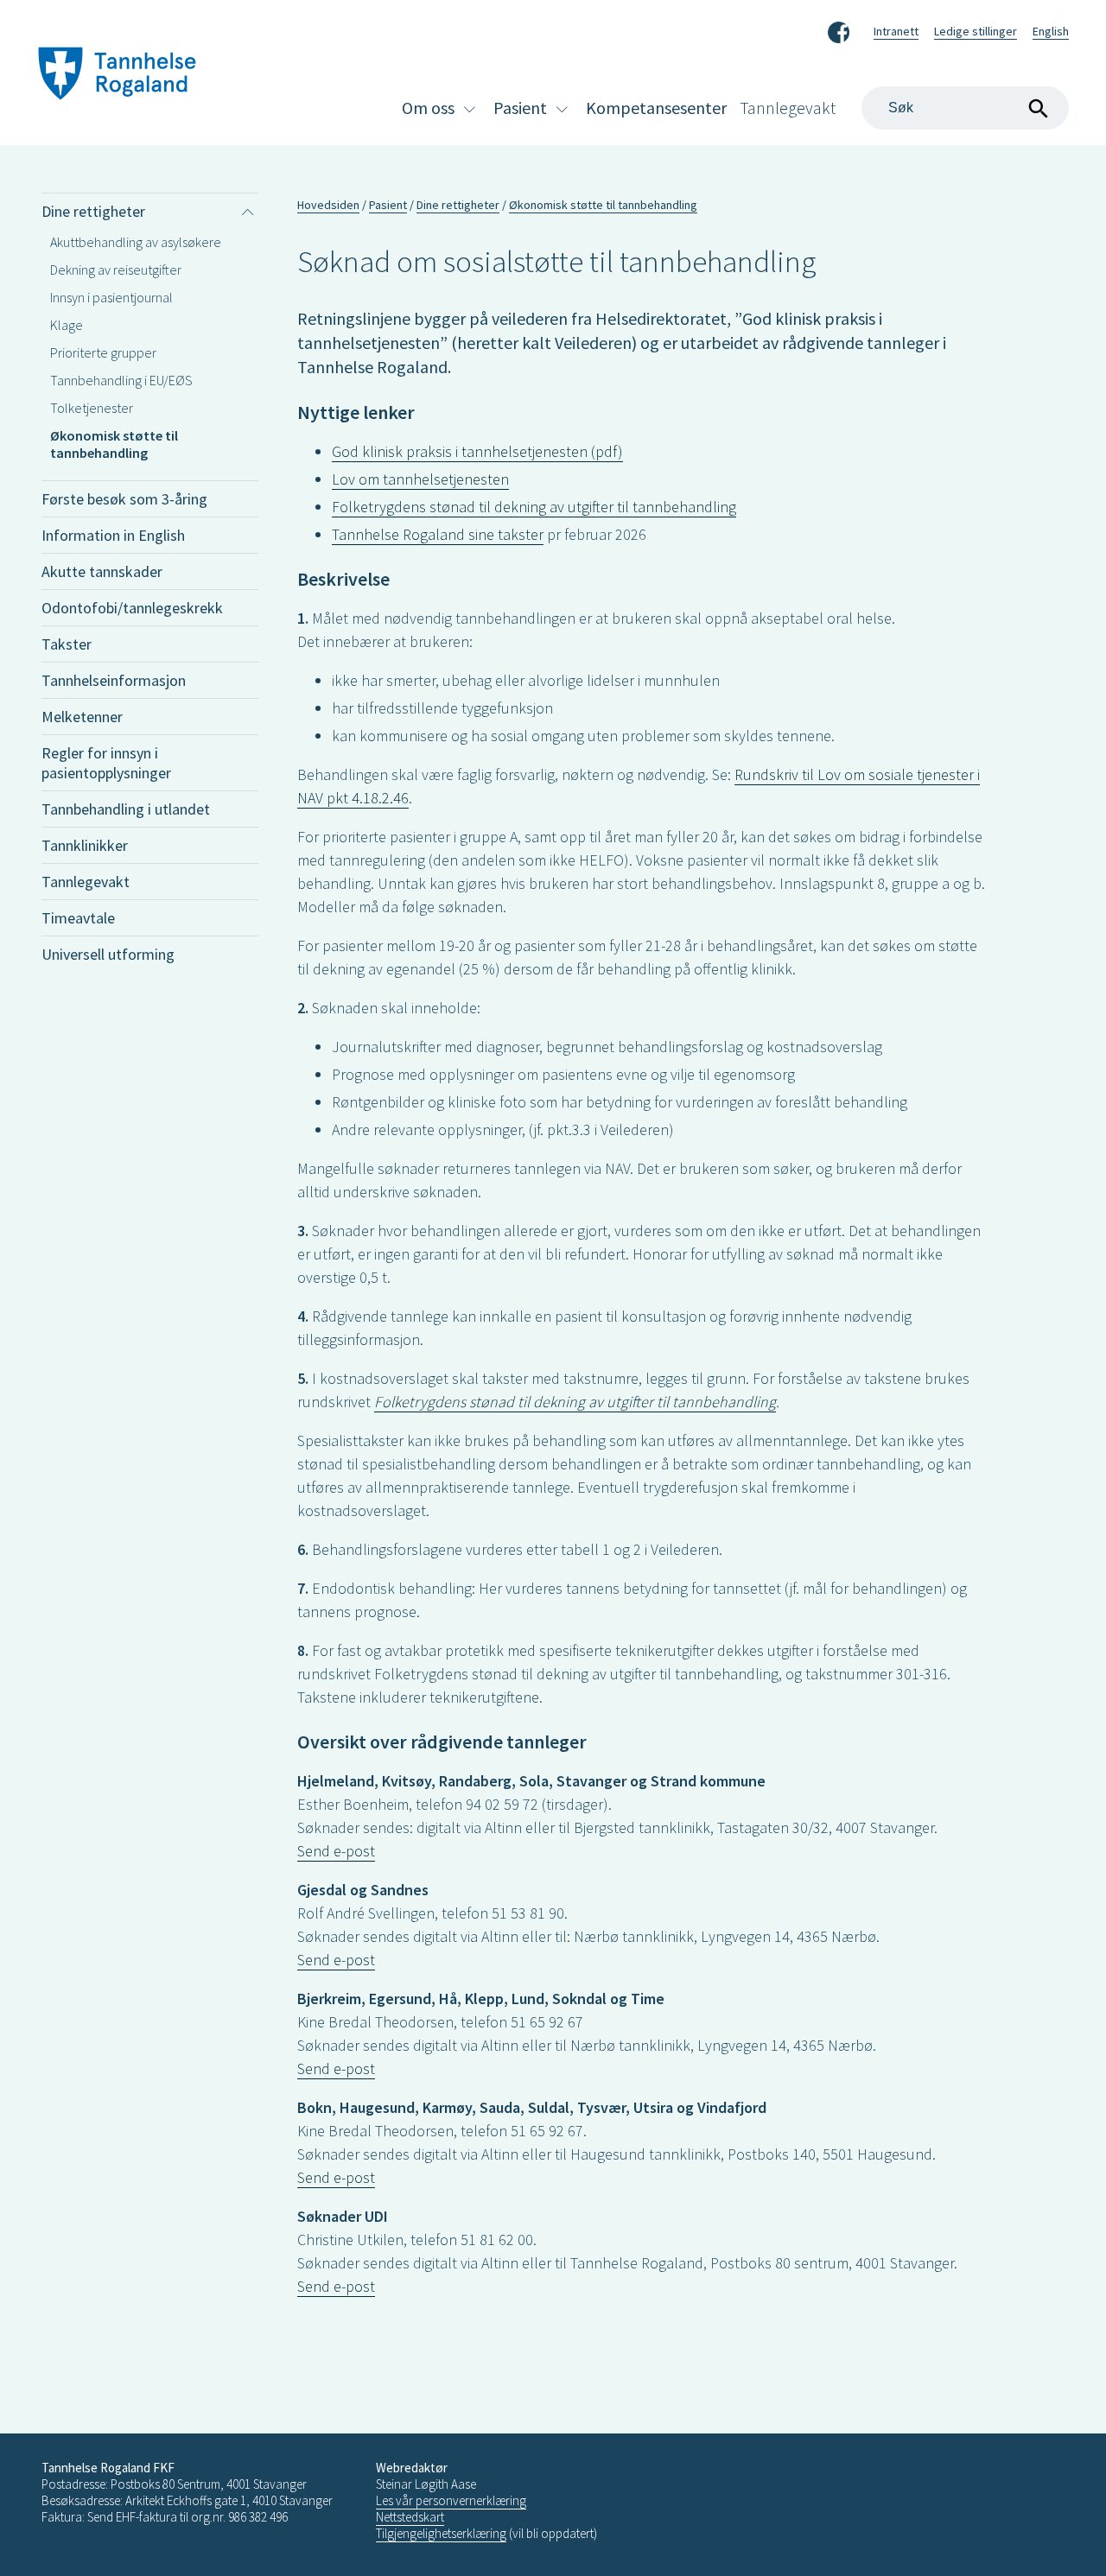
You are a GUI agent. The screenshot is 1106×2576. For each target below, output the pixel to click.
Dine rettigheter (93, 211)
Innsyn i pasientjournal (111, 297)
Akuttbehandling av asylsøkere (136, 242)
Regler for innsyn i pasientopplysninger (106, 763)
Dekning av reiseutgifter (116, 270)
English (1051, 31)
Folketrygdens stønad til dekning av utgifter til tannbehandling (534, 507)
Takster (67, 644)
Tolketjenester (92, 408)
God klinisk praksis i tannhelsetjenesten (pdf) (477, 451)
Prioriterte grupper (103, 352)
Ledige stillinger (976, 31)
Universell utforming (108, 954)
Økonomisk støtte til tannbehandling (114, 444)
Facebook (839, 29)
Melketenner (82, 717)
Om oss (428, 108)
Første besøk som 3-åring (124, 499)
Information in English (113, 535)
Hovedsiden (328, 205)
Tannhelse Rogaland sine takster (438, 534)
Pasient (520, 108)
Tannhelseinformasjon (114, 680)
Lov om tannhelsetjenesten (420, 479)
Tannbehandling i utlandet (126, 809)
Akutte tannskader (102, 571)
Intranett (896, 31)
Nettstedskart (410, 2517)
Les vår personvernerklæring (451, 2500)
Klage (67, 325)
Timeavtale (78, 918)
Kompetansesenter (656, 108)
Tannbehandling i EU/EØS (121, 380)
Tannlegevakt (788, 108)
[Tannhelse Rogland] (117, 76)
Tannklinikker (85, 845)
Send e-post (336, 1851)
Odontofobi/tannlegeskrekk (132, 608)
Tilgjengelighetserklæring (441, 2533)
